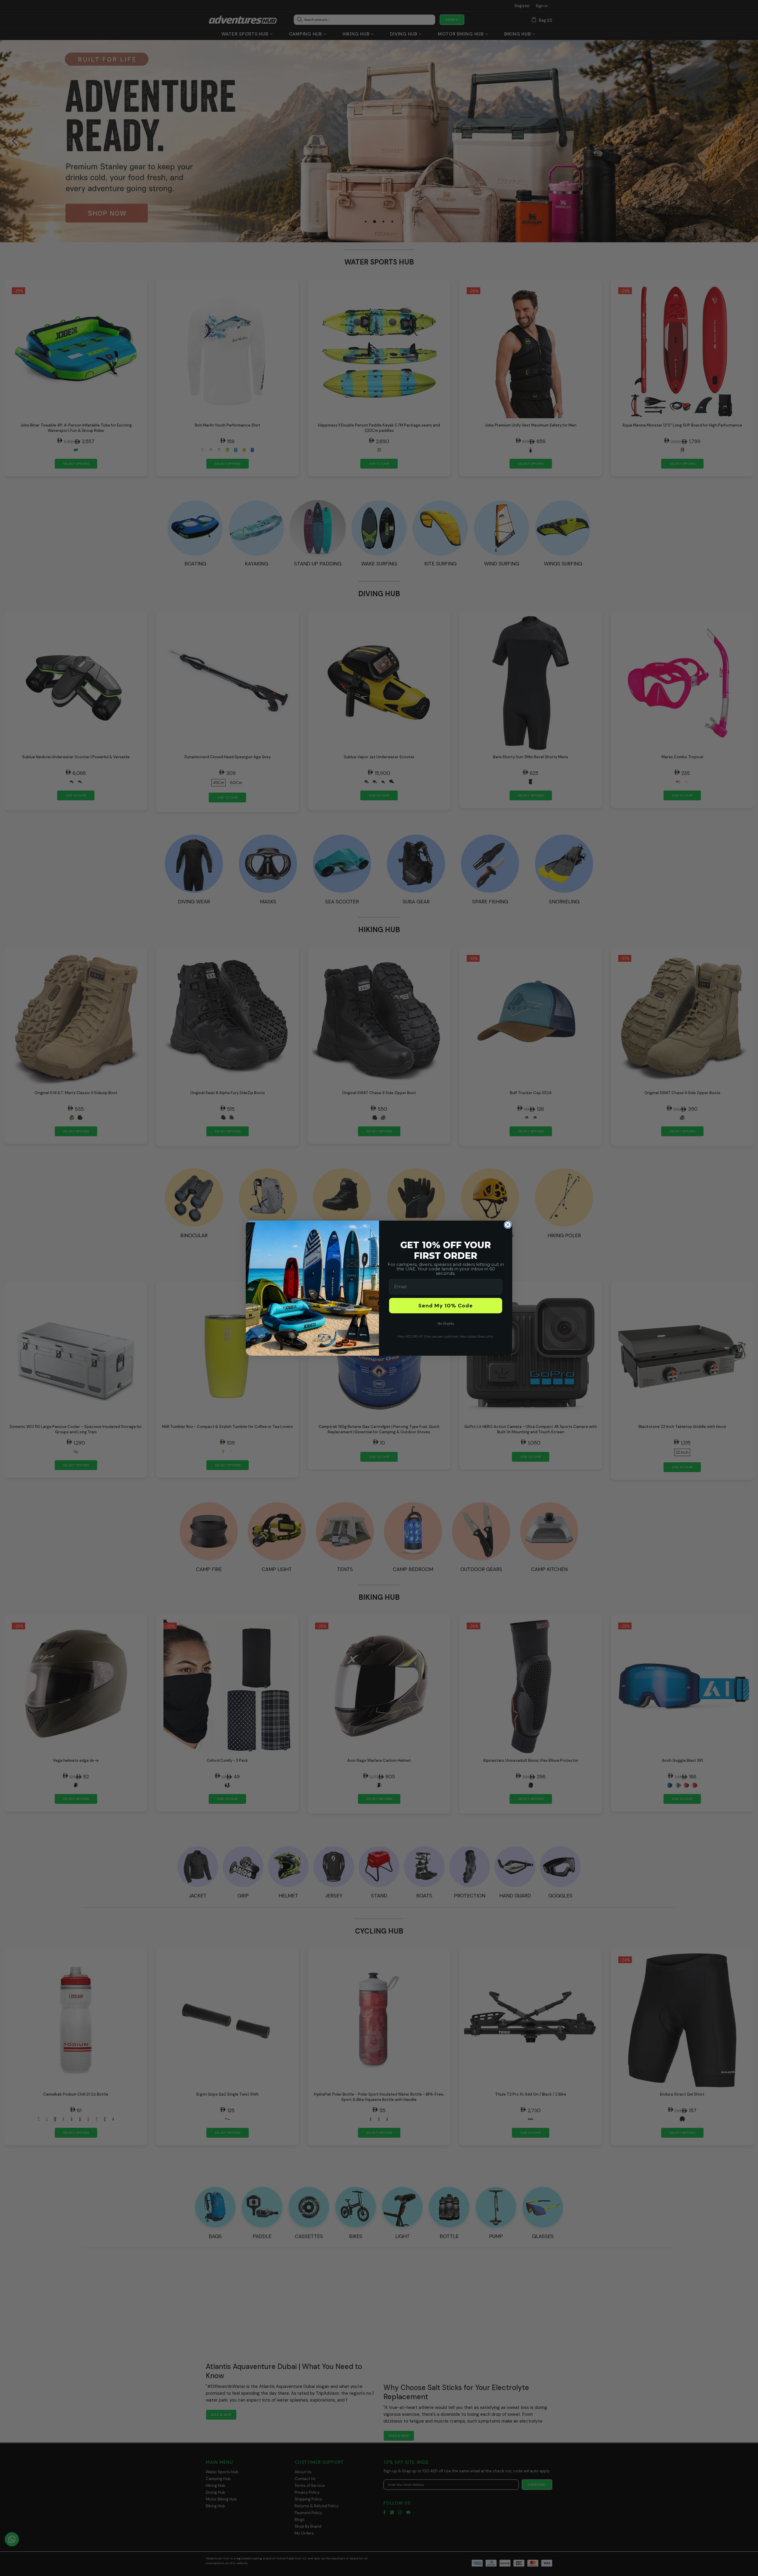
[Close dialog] (508, 1225)
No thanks (446, 1324)
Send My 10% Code (446, 1306)
